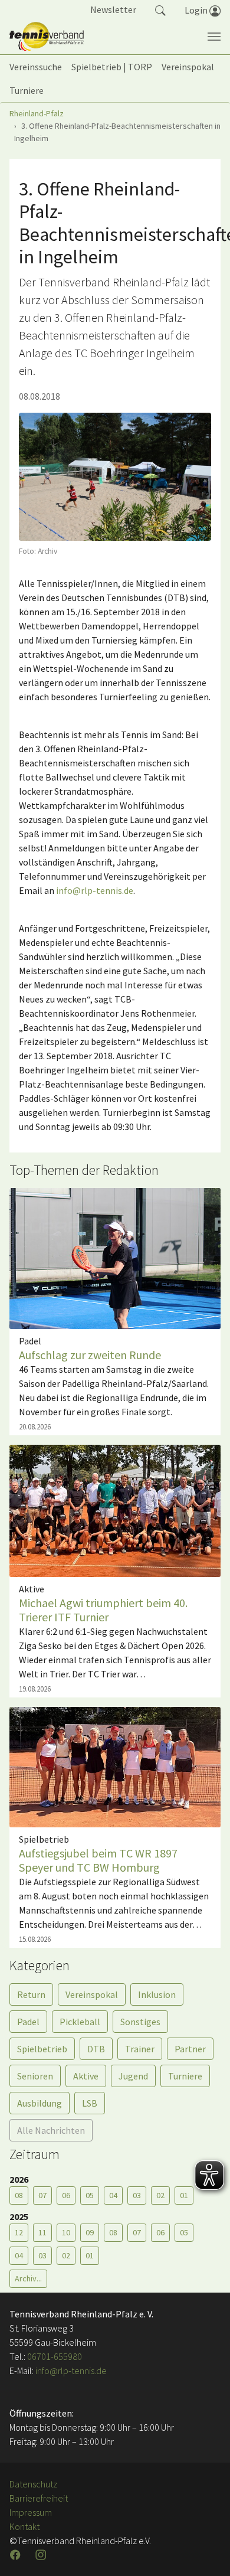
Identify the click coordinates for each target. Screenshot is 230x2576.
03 (137, 2195)
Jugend (133, 2076)
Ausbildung (40, 2103)
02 (160, 2195)
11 (42, 2232)
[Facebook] (17, 2555)
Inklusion (157, 1994)
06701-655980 (55, 2356)
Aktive (86, 2076)
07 (42, 2195)
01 (184, 2195)
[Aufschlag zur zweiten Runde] (115, 1258)
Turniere (185, 2076)
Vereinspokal (92, 1994)
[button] (160, 9)
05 (90, 2195)
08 (19, 2195)
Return (31, 1994)
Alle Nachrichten (51, 2130)
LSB (90, 2103)
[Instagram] (42, 2555)
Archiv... (28, 2278)
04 (113, 2195)
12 (19, 2232)
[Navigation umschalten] (214, 37)
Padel (28, 2022)
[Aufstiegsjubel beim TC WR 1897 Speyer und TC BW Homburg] (115, 1766)
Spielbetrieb (42, 2049)
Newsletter (113, 9)
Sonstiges (140, 2022)
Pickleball (80, 2022)
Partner (190, 2049)
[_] (115, 477)
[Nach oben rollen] (206, 2552)
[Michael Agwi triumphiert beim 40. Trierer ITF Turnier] (115, 1510)
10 (66, 2232)
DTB (96, 2049)
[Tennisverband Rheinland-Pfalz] (47, 37)
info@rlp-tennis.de (95, 890)
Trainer (140, 2049)
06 (66, 2195)
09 (90, 2232)
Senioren (35, 2076)
